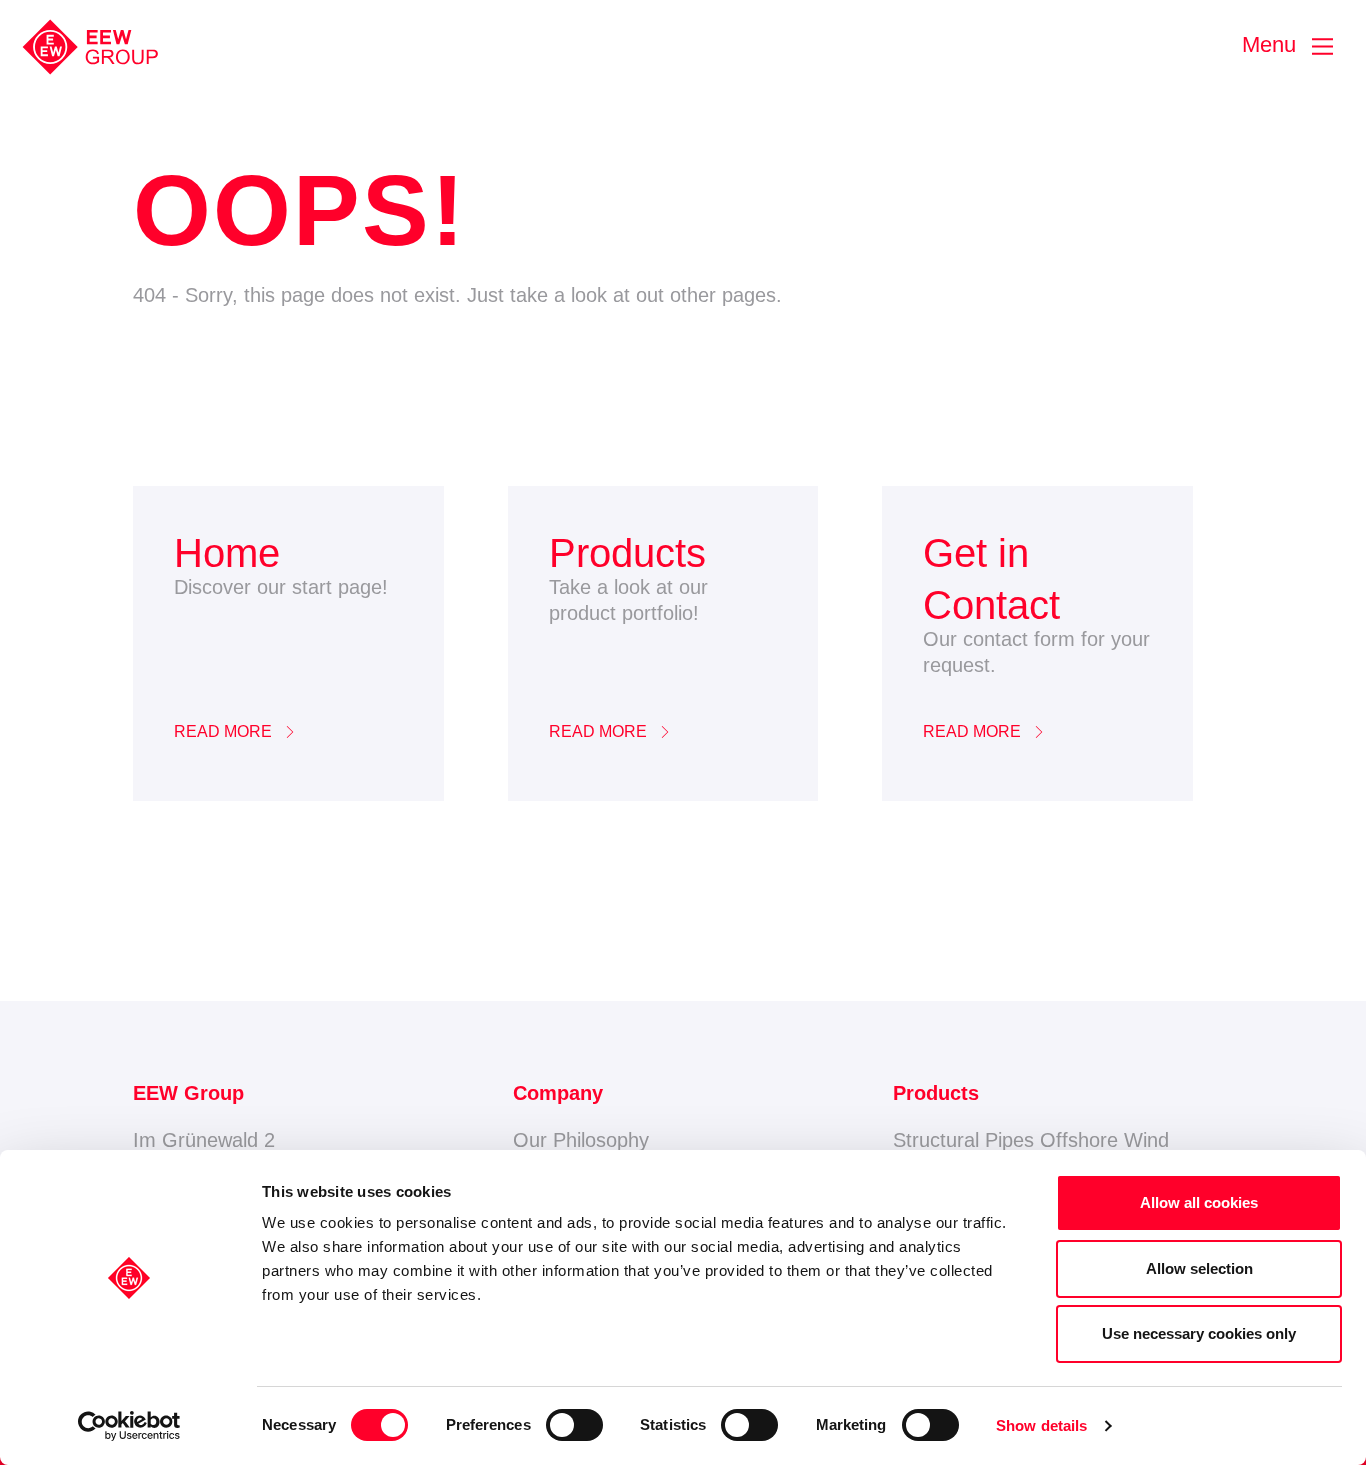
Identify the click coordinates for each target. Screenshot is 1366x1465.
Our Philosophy (581, 1140)
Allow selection (1199, 1268)
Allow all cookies (1199, 1202)
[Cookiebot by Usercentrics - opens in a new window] (129, 1426)
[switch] (574, 1425)
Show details (1041, 1425)
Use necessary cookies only (1199, 1333)
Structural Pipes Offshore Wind (1031, 1140)
